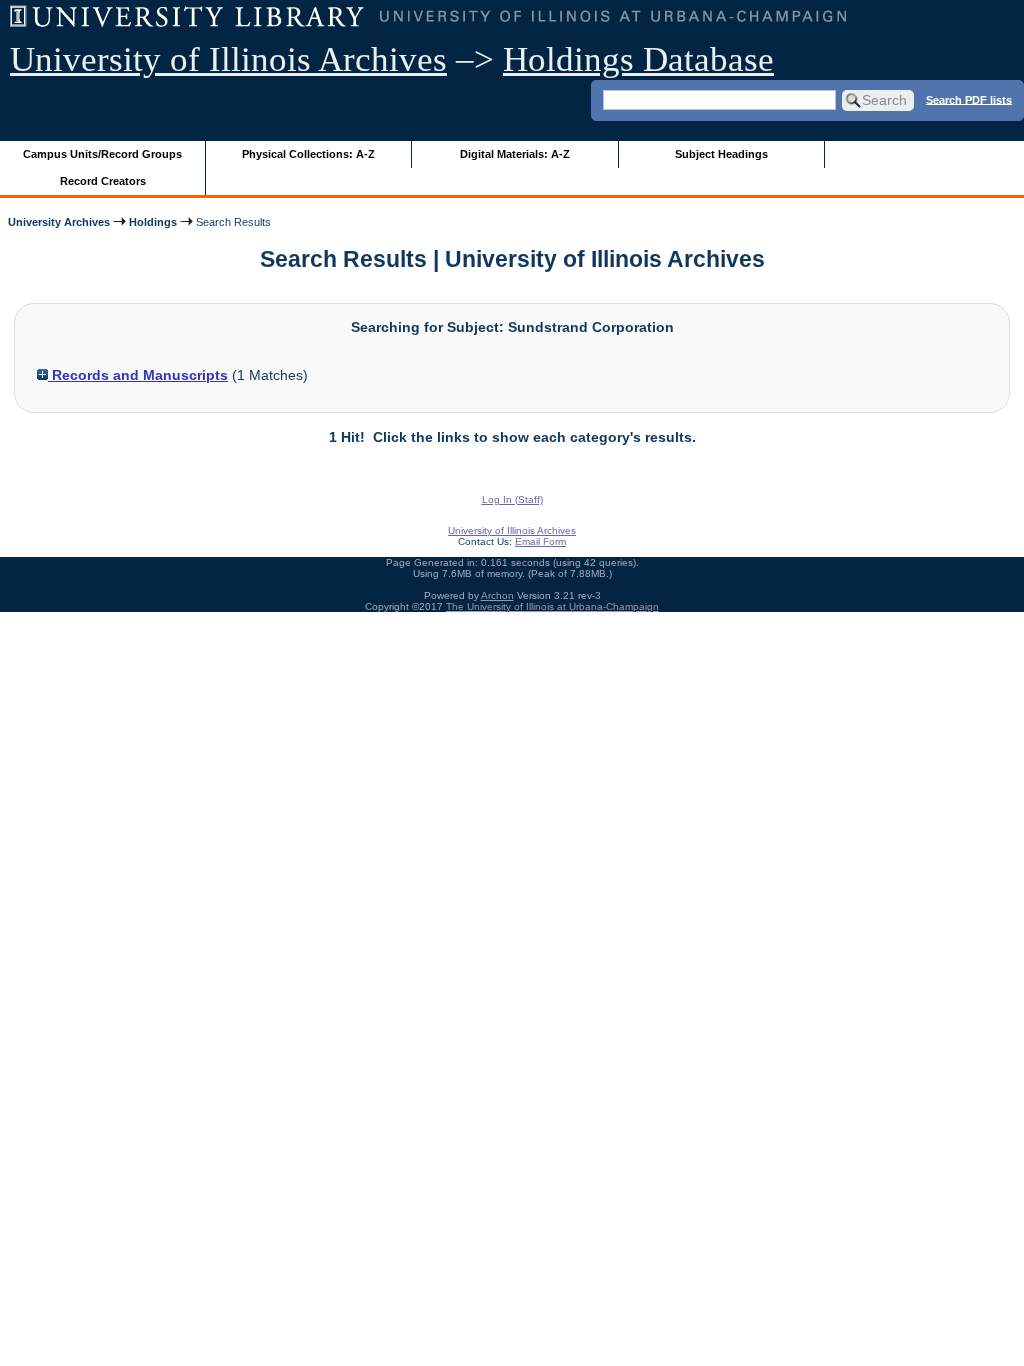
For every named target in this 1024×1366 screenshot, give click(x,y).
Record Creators (103, 181)
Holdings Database (638, 59)
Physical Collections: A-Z (308, 154)
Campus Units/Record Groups (102, 154)
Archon (497, 595)
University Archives (59, 222)
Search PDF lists (969, 99)
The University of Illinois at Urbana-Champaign (552, 606)
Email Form (540, 541)
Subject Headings (721, 154)
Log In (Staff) (512, 499)
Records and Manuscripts (138, 375)
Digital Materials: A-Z (515, 154)
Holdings (153, 222)
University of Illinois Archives (228, 59)
